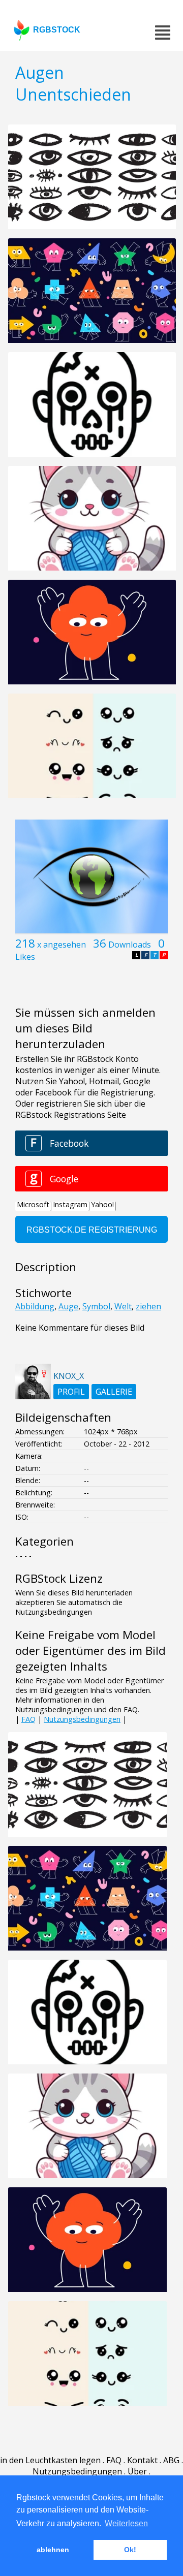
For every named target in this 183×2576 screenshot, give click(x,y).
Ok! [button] (130, 2550)
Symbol (96, 1306)
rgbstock (57, 30)
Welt (123, 1306)
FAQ (28, 1719)
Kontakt (142, 2460)
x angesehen (62, 945)
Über (137, 2471)
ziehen (148, 1306)
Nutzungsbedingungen (82, 1719)
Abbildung (35, 1306)
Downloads (130, 945)
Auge (68, 1306)
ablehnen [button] (53, 2550)
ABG (171, 2460)
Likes (25, 957)
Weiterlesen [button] (126, 2523)
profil (71, 1392)
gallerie (114, 1392)
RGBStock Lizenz (59, 1578)
